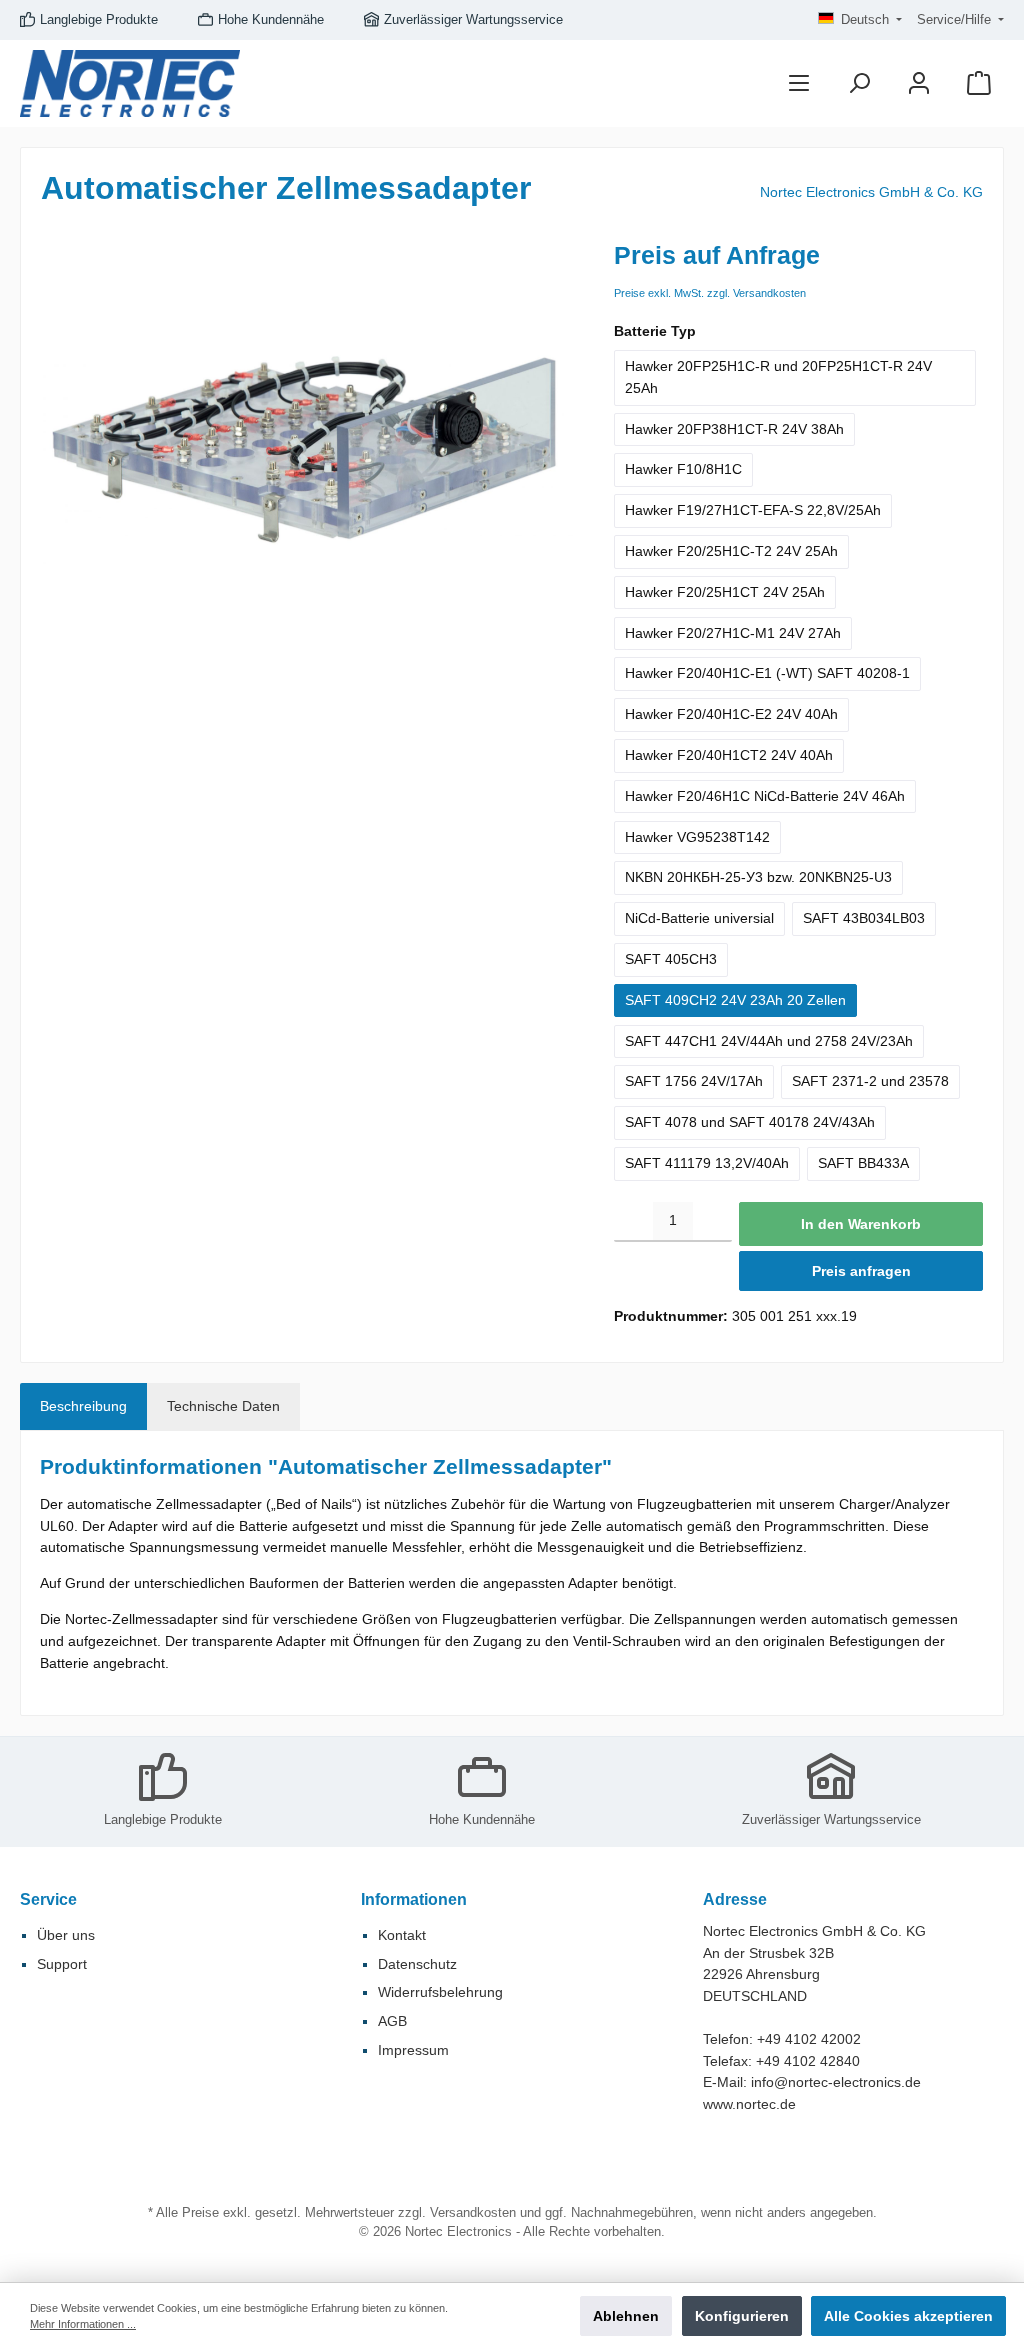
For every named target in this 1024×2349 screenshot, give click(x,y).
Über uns (66, 1935)
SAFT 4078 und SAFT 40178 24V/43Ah (750, 1122)
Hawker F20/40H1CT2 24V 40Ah (729, 755)
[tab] (83, 1407)
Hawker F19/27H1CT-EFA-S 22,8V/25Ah (753, 510)
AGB (392, 2021)
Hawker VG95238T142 (697, 837)
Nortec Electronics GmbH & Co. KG (871, 192)
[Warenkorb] (979, 83)
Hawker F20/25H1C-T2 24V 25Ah (731, 551)
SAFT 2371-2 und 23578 (870, 1081)
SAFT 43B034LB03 (864, 918)
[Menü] (799, 83)
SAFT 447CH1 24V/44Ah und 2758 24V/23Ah (769, 1041)
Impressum (413, 2050)
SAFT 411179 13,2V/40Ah (707, 1163)
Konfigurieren (742, 2316)
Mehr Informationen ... (83, 2324)
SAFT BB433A (863, 1163)
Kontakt (402, 1935)
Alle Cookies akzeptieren (908, 2316)
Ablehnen (626, 2316)
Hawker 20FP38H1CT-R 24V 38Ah (734, 429)
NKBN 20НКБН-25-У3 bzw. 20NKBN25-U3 (758, 877)
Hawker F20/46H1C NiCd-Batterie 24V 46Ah (765, 796)
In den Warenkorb (861, 1224)
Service (48, 1899)
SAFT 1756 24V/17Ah (694, 1081)
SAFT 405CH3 (671, 959)
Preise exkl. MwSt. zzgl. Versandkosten (710, 293)
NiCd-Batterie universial (699, 918)
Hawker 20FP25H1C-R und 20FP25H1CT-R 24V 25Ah (778, 377)
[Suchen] (859, 83)
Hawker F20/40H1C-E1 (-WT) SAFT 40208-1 (767, 673)
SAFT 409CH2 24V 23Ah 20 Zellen (735, 1000)
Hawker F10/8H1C (683, 469)
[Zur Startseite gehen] (130, 83)
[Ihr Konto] (919, 83)
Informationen (414, 1899)
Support (62, 1964)
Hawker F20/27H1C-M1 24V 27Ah (733, 633)
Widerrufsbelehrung (440, 1992)
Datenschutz (417, 1964)
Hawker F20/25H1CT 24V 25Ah (725, 592)
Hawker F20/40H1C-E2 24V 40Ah (731, 714)
